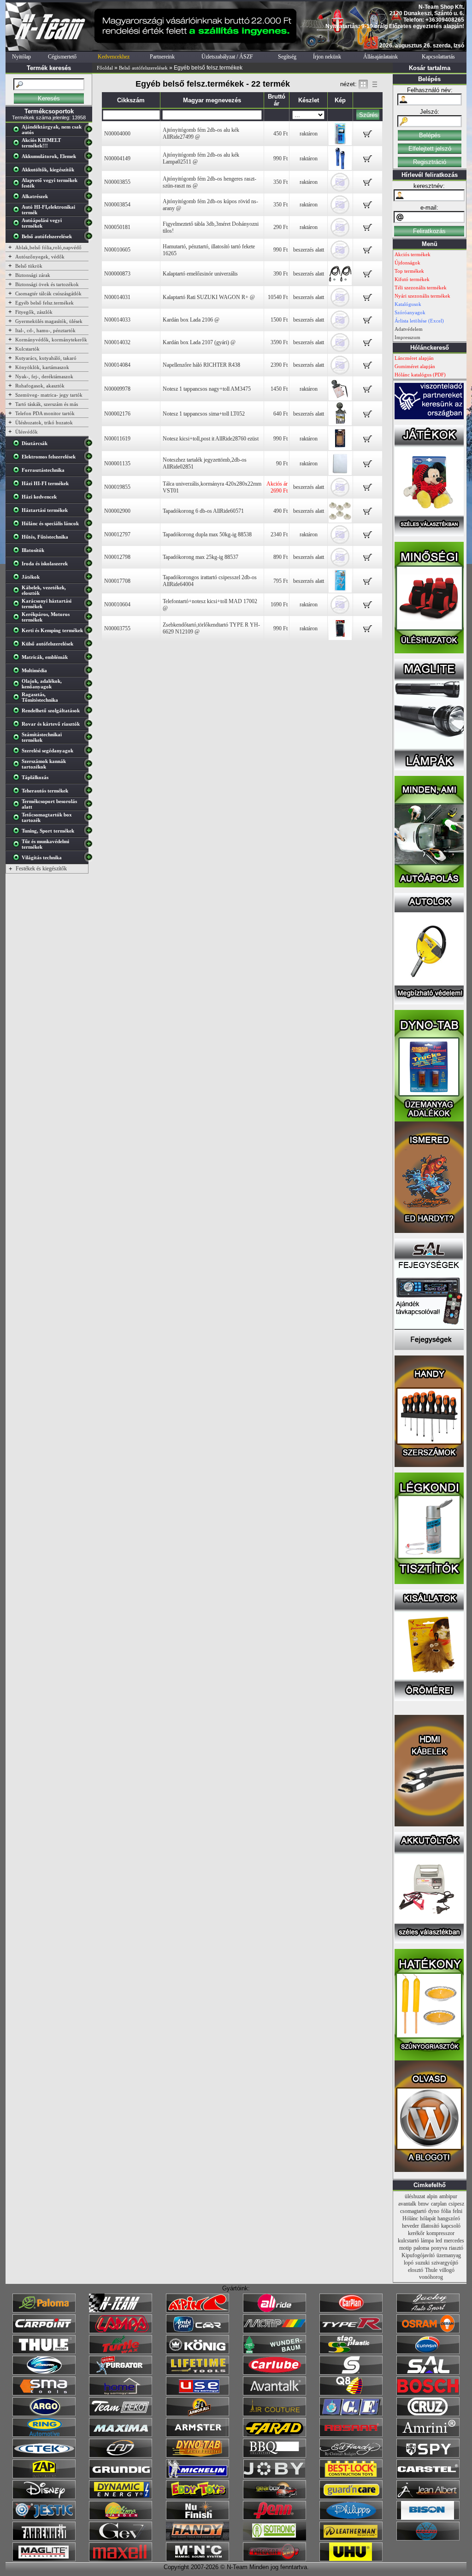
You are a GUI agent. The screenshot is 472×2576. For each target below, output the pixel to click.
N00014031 (117, 297)
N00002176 (117, 414)
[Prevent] (274, 2559)
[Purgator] (121, 2373)
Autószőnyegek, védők (40, 257)
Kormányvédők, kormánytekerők (51, 340)
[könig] (198, 2352)
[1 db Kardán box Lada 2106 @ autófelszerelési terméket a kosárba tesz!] (368, 323)
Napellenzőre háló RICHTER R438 (201, 365)
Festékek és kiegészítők (41, 868)
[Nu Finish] (198, 2518)
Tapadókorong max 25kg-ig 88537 (201, 557)
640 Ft (280, 414)
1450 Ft (279, 389)
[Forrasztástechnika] (18, 472)
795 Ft (280, 581)
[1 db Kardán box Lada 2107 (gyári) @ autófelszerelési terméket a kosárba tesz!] (368, 345)
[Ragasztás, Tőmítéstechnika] (18, 699)
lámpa (427, 2241)
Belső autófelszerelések (143, 68)
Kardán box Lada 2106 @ (191, 320)
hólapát (428, 2218)
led (439, 2241)
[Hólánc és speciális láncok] (18, 525)
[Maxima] (121, 2435)
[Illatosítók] (18, 552)
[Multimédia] (18, 672)
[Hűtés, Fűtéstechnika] (18, 539)
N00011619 (117, 439)
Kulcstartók (27, 349)
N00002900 (117, 511)
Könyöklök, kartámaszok (42, 367)
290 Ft (280, 227)
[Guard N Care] (351, 2497)
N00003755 (117, 628)
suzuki (422, 2263)
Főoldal (105, 68)
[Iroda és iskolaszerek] (18, 565)
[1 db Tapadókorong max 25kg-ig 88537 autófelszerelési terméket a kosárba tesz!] (368, 560)
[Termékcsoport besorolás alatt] (18, 806)
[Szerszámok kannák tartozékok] (18, 766)
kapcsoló (451, 2226)
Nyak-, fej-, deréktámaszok (44, 376)
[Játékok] (18, 579)
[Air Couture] (274, 2414)
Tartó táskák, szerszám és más (47, 404)
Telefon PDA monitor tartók (45, 413)
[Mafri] (428, 2539)
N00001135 (117, 464)
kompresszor (440, 2233)
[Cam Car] (121, 2456)
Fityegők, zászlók (34, 312)
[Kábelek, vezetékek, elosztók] (18, 592)
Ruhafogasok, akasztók (40, 386)
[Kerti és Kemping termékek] (18, 632)
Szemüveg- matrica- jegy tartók (49, 395)
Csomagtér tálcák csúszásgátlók (48, 293)
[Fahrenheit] (44, 2539)
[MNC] (198, 2559)
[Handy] (198, 2539)
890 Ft (280, 557)
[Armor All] (198, 2414)
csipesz (456, 2204)
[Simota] (44, 2373)
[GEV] (121, 2539)
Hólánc (410, 2218)
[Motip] (274, 2331)
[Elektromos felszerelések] (18, 458)
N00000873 (117, 274)
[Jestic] (44, 2518)
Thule (431, 2270)
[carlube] (274, 2373)
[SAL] (428, 2373)
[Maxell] (121, 2559)
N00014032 (117, 342)
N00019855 (117, 487)
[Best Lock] (351, 2476)
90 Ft (282, 464)
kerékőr (416, 2233)
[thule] (44, 2352)
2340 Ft (279, 534)
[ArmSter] (198, 2435)
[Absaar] (351, 2435)
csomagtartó (413, 2211)
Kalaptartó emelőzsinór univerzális (200, 274)
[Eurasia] (428, 2352)
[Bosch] (428, 2394)
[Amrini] (428, 2435)
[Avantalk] (274, 2394)
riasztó (456, 2248)
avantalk (407, 2204)
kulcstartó (408, 2241)
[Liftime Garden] (121, 2518)
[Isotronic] (274, 2539)
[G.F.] (351, 2414)
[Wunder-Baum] (274, 2352)
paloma (421, 2248)
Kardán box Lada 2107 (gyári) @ (199, 342)
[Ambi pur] (198, 2331)
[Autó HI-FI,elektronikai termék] (18, 211)
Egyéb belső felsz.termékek (44, 303)
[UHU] (351, 2559)
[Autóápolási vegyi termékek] (18, 225)
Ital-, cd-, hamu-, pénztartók (45, 330)
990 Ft (280, 158)
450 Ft (280, 134)
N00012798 (117, 557)
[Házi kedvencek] (18, 499)
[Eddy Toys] (198, 2497)
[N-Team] (121, 2311)
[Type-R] (351, 2331)
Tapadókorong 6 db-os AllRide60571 (203, 511)
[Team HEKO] (121, 2414)
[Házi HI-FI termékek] (18, 485)
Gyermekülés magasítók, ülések (49, 321)
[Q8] (351, 2394)
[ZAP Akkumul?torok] (44, 2476)
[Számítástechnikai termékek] (18, 739)
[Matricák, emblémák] (18, 659)
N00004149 (117, 158)
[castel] (428, 2476)
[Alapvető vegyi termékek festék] (18, 185)
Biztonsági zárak (33, 275)
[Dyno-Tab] (198, 2456)
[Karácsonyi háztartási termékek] (18, 605)
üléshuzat (415, 2196)
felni (457, 2211)
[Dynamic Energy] (121, 2497)
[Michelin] (198, 2476)
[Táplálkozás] (18, 779)
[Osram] (428, 2331)
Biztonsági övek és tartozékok (47, 284)
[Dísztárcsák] (18, 445)
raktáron (309, 134)
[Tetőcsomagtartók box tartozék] (18, 819)
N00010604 (117, 604)
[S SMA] (44, 2394)
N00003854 (117, 205)
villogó (447, 2270)
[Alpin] (198, 2311)
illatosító (430, 2226)
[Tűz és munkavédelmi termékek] (18, 846)
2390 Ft (279, 365)
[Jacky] (428, 2311)
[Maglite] (44, 2559)
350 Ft (280, 182)
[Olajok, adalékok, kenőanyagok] (18, 686)
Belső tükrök (29, 266)
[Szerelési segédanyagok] (18, 752)
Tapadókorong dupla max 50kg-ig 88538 (207, 534)
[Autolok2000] (429, 1003)
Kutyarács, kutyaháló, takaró (46, 358)
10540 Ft (278, 297)
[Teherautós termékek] (18, 792)
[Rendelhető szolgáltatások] (18, 712)
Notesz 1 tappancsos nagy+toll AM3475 (207, 389)
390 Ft (280, 274)
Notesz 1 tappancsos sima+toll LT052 (204, 414)
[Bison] (428, 2518)
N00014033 (117, 320)
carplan (439, 2204)
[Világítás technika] (18, 859)
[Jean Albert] (428, 2497)
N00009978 (117, 389)
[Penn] (274, 2518)
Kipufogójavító (418, 2255)
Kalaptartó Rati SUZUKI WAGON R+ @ (209, 297)
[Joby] (274, 2476)
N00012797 (117, 534)
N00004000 (117, 134)
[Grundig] (121, 2476)
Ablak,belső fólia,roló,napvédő (48, 247)
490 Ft (280, 511)
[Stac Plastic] (351, 2352)
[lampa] (121, 2331)
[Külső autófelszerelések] (18, 645)
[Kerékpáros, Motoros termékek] (18, 619)
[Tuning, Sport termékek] (18, 833)
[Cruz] (428, 2414)
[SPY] (428, 2456)
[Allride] (274, 2311)
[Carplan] (351, 2311)
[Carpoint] (44, 2331)
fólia (446, 2211)
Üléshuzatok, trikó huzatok (44, 422)
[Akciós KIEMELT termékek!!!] (18, 145)
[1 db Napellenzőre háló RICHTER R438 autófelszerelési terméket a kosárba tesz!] (368, 368)
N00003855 (117, 182)
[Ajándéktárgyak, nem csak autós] (18, 131)
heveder (410, 2226)
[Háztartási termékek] (18, 512)
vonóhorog (431, 2277)
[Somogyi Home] (121, 2394)
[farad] (274, 2435)
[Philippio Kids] (351, 2518)
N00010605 (117, 250)
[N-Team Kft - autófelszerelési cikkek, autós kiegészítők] (49, 49)
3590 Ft (279, 342)
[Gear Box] (274, 2497)
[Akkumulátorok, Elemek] (18, 158)
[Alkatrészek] (18, 198)
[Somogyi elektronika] (351, 2373)
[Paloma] (44, 2311)
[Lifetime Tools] (198, 2373)
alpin (432, 2196)
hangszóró (449, 2218)
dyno (434, 2211)
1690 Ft (279, 604)
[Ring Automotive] (44, 2435)
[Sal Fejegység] (429, 1348)
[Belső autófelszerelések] (18, 238)
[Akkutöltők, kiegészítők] (18, 171)
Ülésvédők (27, 432)
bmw (424, 2204)
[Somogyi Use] (198, 2394)
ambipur (448, 2196)
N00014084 (117, 365)
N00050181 (117, 227)
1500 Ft (279, 320)
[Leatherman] (351, 2539)
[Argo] (44, 2414)
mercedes (454, 2241)
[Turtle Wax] (121, 2352)
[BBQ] (274, 2456)
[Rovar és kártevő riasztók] (18, 726)
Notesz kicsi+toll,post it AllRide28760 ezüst (211, 439)
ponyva (439, 2248)
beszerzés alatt (309, 250)
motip (405, 2248)
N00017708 (117, 581)
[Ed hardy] (351, 2456)
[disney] (44, 2497)
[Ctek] (44, 2456)
